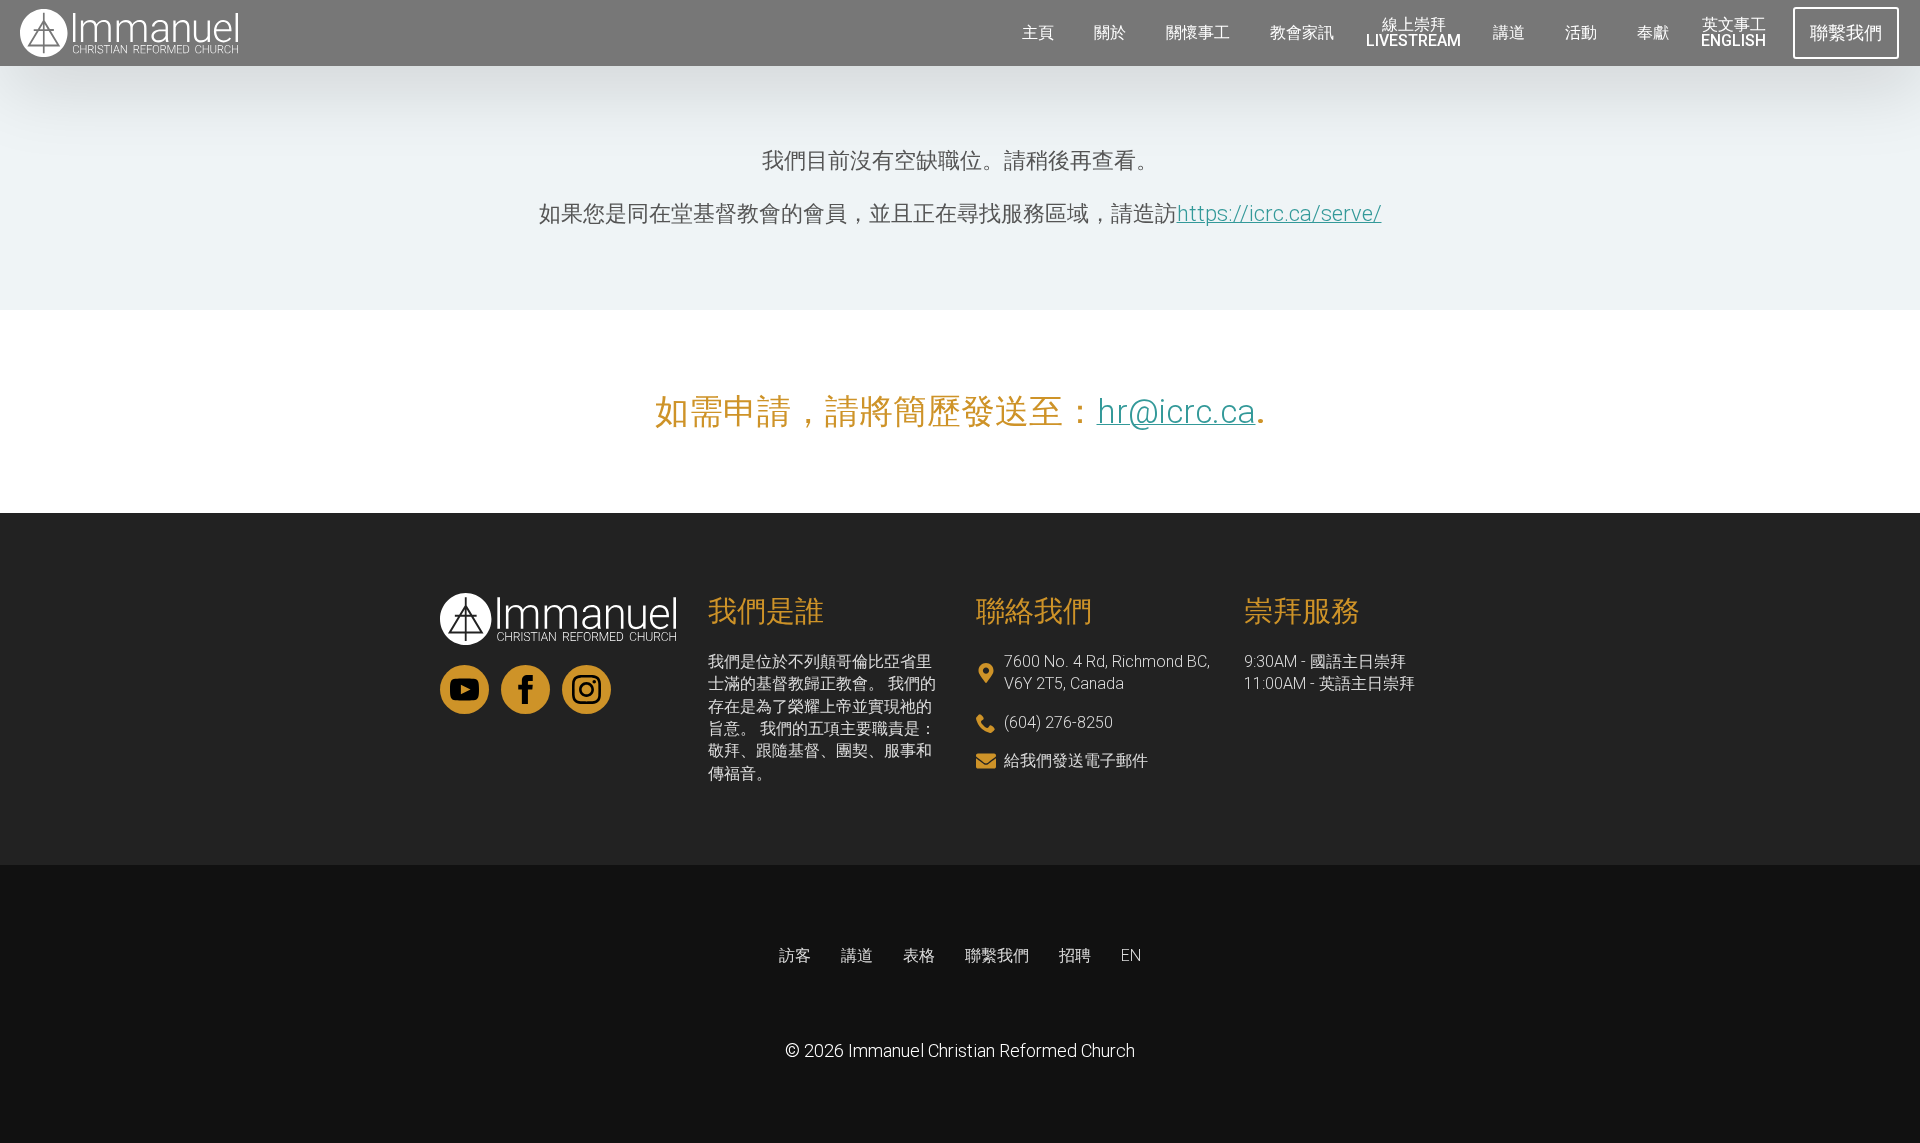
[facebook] (525, 689)
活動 (1581, 32)
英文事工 (1733, 32)
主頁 (1038, 32)
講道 (1509, 32)
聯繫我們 (997, 955)
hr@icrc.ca (1176, 411)
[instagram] (586, 689)
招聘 (1075, 955)
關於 (1110, 32)
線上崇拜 (1413, 32)
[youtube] (464, 689)
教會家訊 (1302, 32)
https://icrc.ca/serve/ (1279, 213)
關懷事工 (1198, 32)
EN (1131, 955)
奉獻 (1653, 32)
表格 (919, 955)
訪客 (795, 955)
